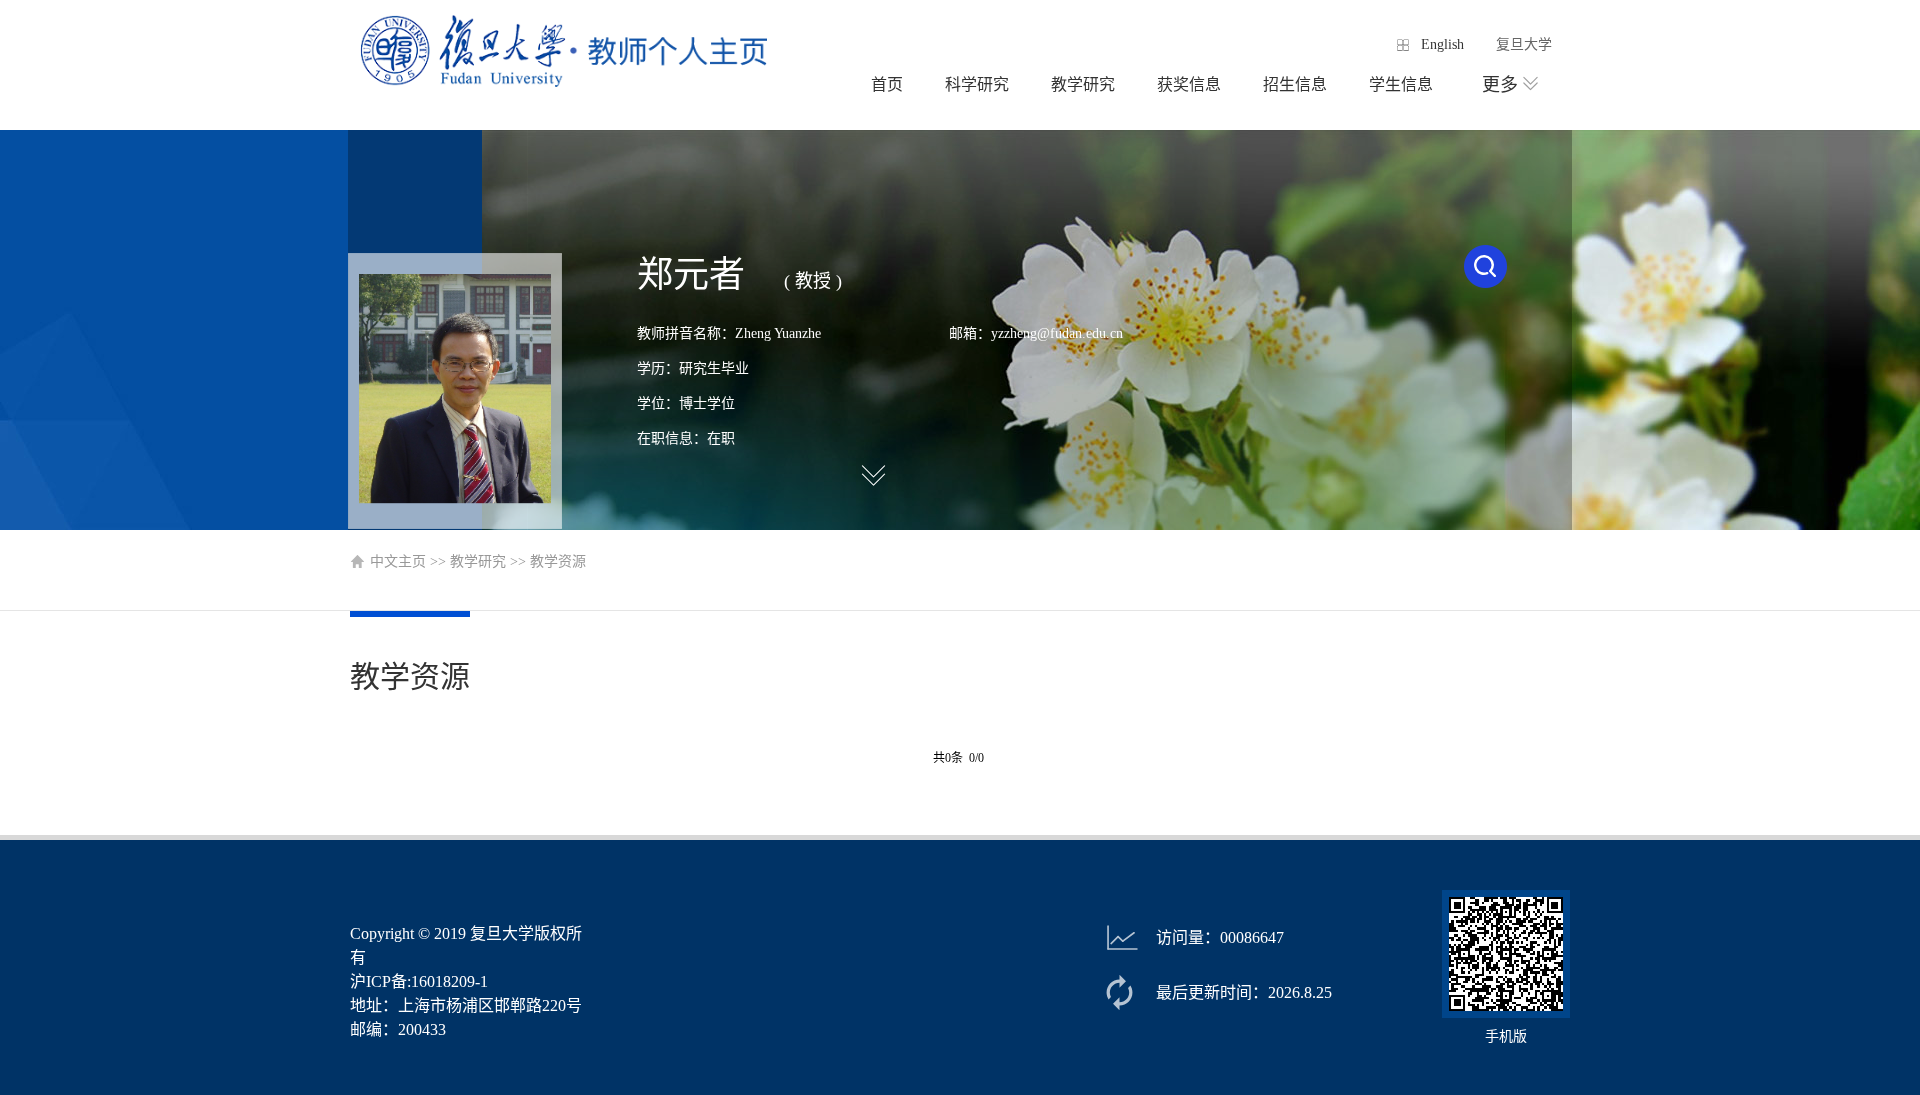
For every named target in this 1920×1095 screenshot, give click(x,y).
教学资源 (558, 561)
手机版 (1506, 1036)
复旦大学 (1524, 44)
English (1442, 44)
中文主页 (398, 561)
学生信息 (1401, 84)
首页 (887, 84)
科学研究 (977, 84)
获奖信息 (1189, 84)
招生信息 (1295, 84)
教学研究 (1083, 84)
